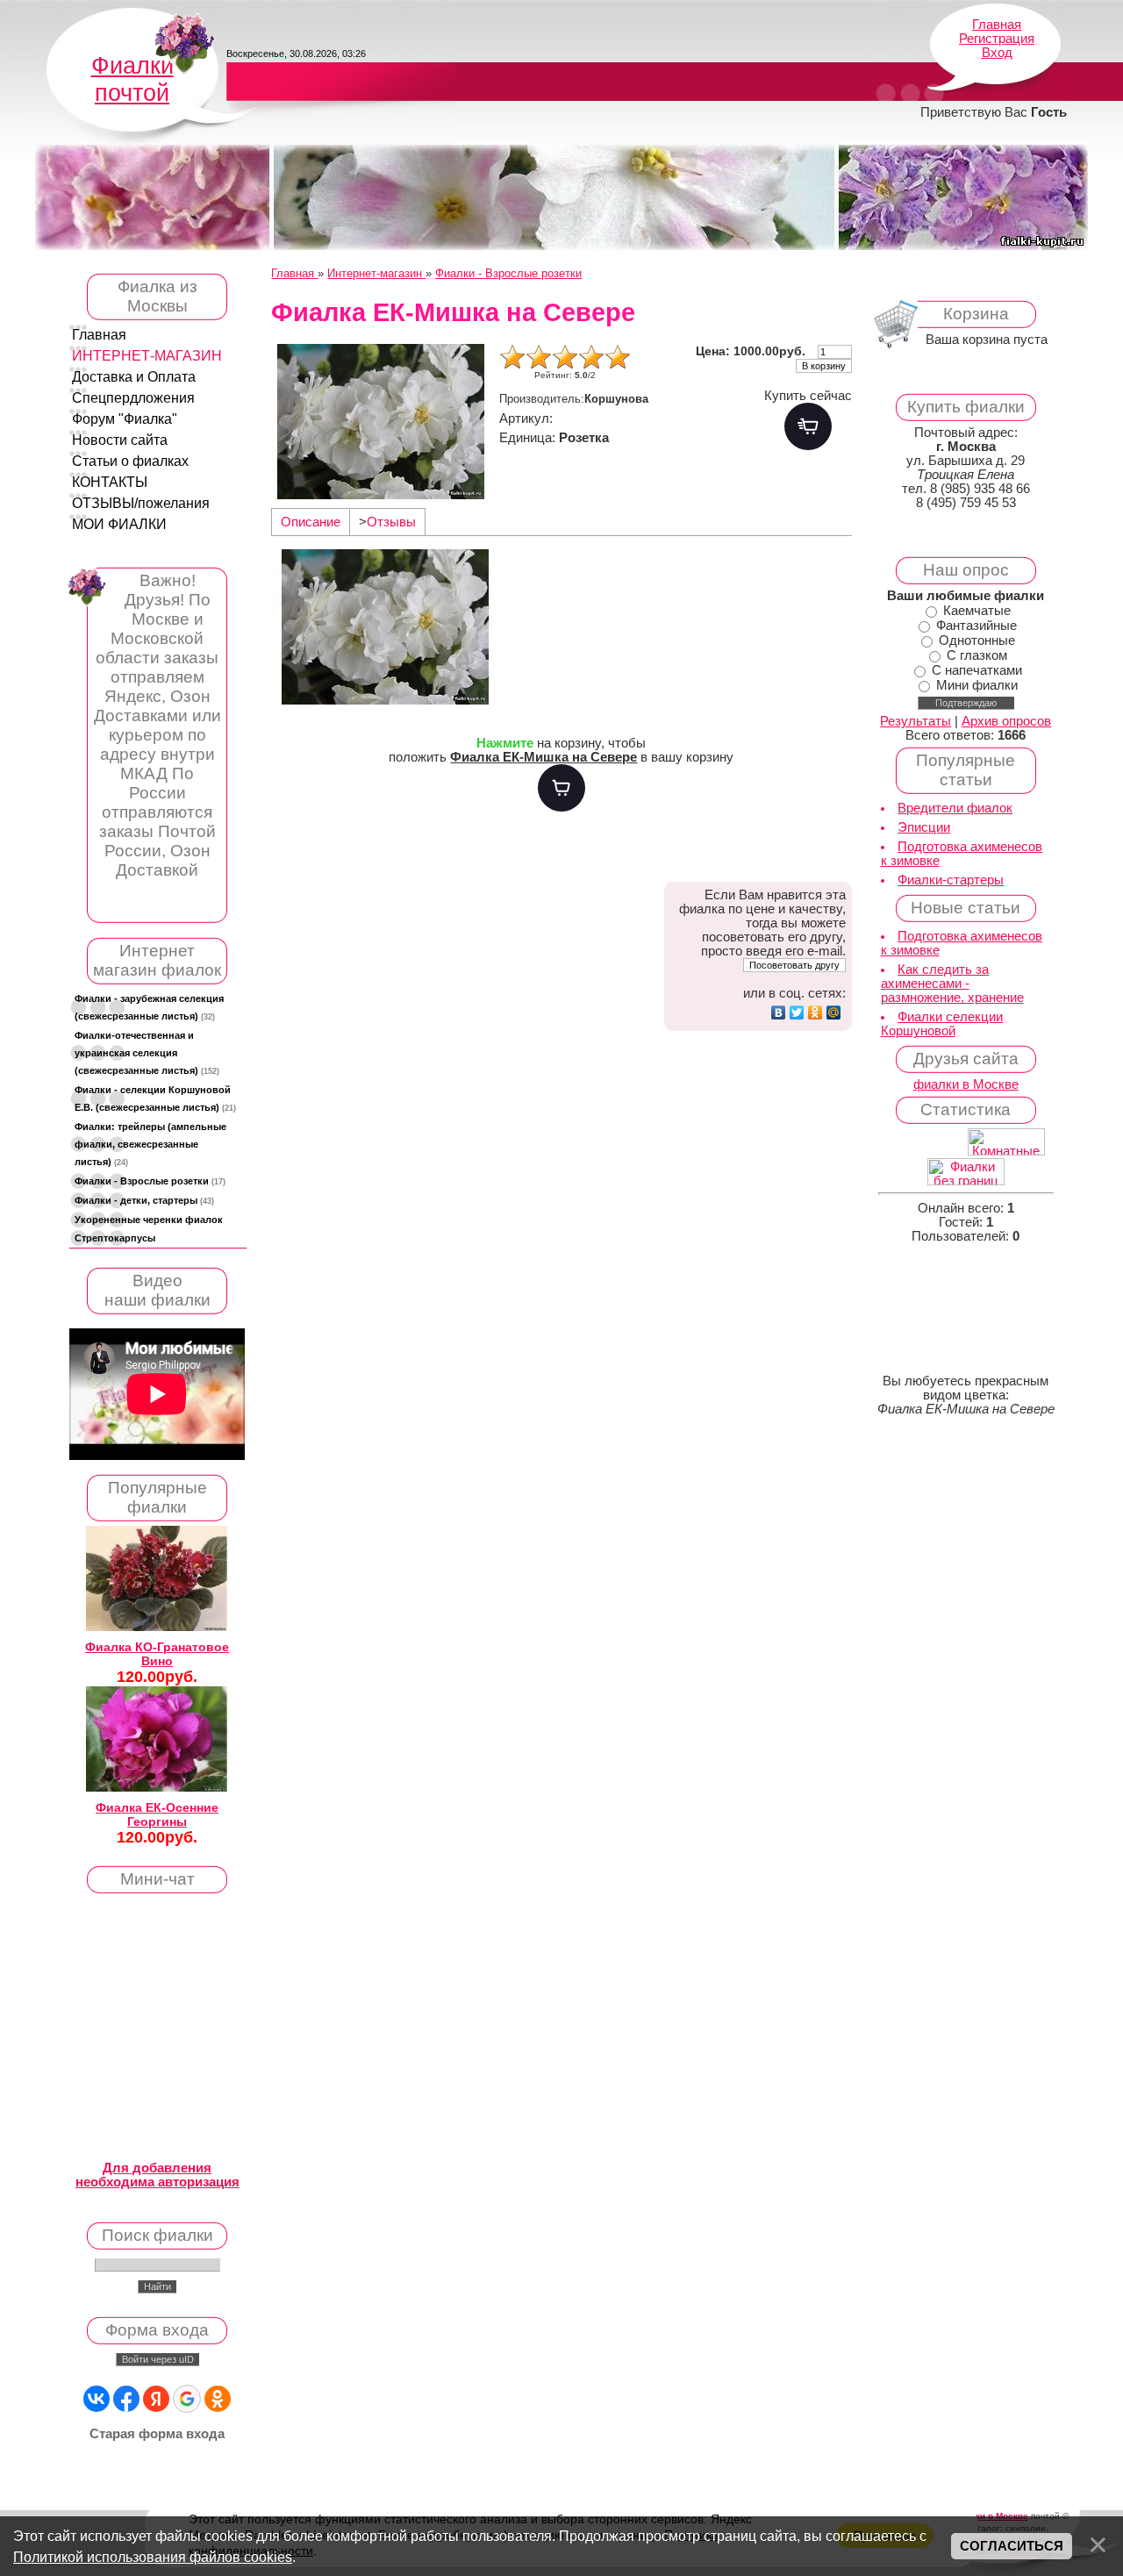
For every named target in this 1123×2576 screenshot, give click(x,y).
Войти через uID (158, 2359)
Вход (997, 53)
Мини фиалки (977, 685)
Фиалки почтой (132, 79)
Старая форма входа (157, 2434)
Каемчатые (977, 611)
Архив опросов (1006, 721)
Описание (311, 522)
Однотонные (977, 640)
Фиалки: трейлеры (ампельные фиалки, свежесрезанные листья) (150, 1144)
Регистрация (997, 39)
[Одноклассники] (815, 1013)
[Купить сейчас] (808, 426)
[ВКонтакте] (779, 1013)
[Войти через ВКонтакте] (97, 2399)
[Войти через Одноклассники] (218, 2399)
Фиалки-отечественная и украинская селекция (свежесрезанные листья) (147, 1053)
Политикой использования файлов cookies (153, 2557)
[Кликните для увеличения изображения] (381, 422)
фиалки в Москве (966, 1084)
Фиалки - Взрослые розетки (150, 1181)
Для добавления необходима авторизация (157, 2175)
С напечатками (977, 670)
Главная (997, 25)
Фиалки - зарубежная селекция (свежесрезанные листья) (149, 1007)
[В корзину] (561, 788)
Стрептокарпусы (115, 1238)
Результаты (916, 721)
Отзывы (391, 522)
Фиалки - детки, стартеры (144, 1200)
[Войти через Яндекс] (156, 2399)
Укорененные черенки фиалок (149, 1220)
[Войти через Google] (187, 2399)
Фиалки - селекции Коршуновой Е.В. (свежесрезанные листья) (155, 1098)
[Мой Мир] (834, 1013)
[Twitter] (797, 1013)
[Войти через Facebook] (126, 2399)
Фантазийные (976, 626)
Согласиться (1012, 2546)
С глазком (977, 655)
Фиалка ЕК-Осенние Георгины (157, 1814)
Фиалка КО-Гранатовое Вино (157, 1654)
